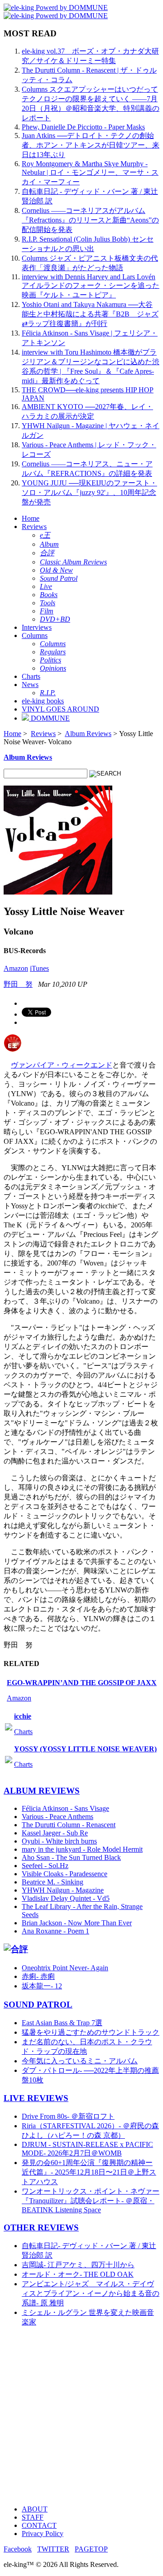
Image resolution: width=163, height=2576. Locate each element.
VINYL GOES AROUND (60, 709)
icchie (23, 1716)
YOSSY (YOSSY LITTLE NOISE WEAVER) (85, 1749)
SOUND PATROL (38, 2005)
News (30, 685)
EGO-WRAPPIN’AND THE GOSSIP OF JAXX (82, 1683)
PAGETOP (91, 2549)
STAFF (33, 2517)
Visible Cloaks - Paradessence (65, 1874)
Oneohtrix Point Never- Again (65, 1968)
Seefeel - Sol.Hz (45, 1866)
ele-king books (43, 701)
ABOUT (35, 2509)
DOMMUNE (49, 718)
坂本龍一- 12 (42, 1986)
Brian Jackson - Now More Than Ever (77, 1923)
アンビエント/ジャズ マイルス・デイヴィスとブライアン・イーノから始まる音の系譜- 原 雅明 (91, 2293)
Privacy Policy (43, 2534)
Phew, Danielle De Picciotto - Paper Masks (83, 127)
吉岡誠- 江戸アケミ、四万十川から (78, 2265)
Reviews (34, 527)
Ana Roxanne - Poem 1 (55, 1931)
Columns (35, 635)
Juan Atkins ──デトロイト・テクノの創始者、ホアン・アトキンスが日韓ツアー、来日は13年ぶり (91, 145)
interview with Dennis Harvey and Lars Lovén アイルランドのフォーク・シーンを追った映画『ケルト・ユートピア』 (91, 286)
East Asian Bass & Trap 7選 (62, 2023)
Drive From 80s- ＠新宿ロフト (68, 2116)
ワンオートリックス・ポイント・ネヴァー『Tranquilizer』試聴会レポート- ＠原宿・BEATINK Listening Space (91, 2200)
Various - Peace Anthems (58, 1817)
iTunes (39, 968)
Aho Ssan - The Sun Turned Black (71, 1857)
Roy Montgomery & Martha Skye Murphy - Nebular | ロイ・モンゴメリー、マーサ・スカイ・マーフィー (90, 173)
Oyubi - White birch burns (59, 1841)
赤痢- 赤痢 (38, 1976)
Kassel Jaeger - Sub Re (55, 1833)
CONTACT (39, 2525)
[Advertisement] (81, 2416)
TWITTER (53, 2549)
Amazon (16, 968)
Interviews (37, 627)
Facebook (18, 2549)
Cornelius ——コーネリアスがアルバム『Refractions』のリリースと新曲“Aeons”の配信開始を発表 (90, 220)
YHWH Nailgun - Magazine (63, 1890)
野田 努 (18, 984)
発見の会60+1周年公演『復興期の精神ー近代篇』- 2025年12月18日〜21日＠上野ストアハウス (89, 2172)
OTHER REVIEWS (41, 2227)
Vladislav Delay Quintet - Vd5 (66, 1898)
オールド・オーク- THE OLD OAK (78, 2274)
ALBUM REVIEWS (42, 1791)
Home (31, 518)
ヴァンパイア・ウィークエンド (62, 1065)
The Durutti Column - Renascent (69, 1825)
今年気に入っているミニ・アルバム (80, 2061)
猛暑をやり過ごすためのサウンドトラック (91, 2032)
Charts (31, 676)
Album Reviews (88, 734)
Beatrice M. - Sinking (53, 1882)
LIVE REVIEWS (36, 2098)
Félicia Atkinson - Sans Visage (65, 1808)
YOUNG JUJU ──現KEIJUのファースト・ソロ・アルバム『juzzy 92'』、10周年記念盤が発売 (89, 492)
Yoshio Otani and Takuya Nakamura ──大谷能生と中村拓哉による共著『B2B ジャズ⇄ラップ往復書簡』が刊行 (90, 314)
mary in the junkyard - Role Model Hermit (82, 1849)
